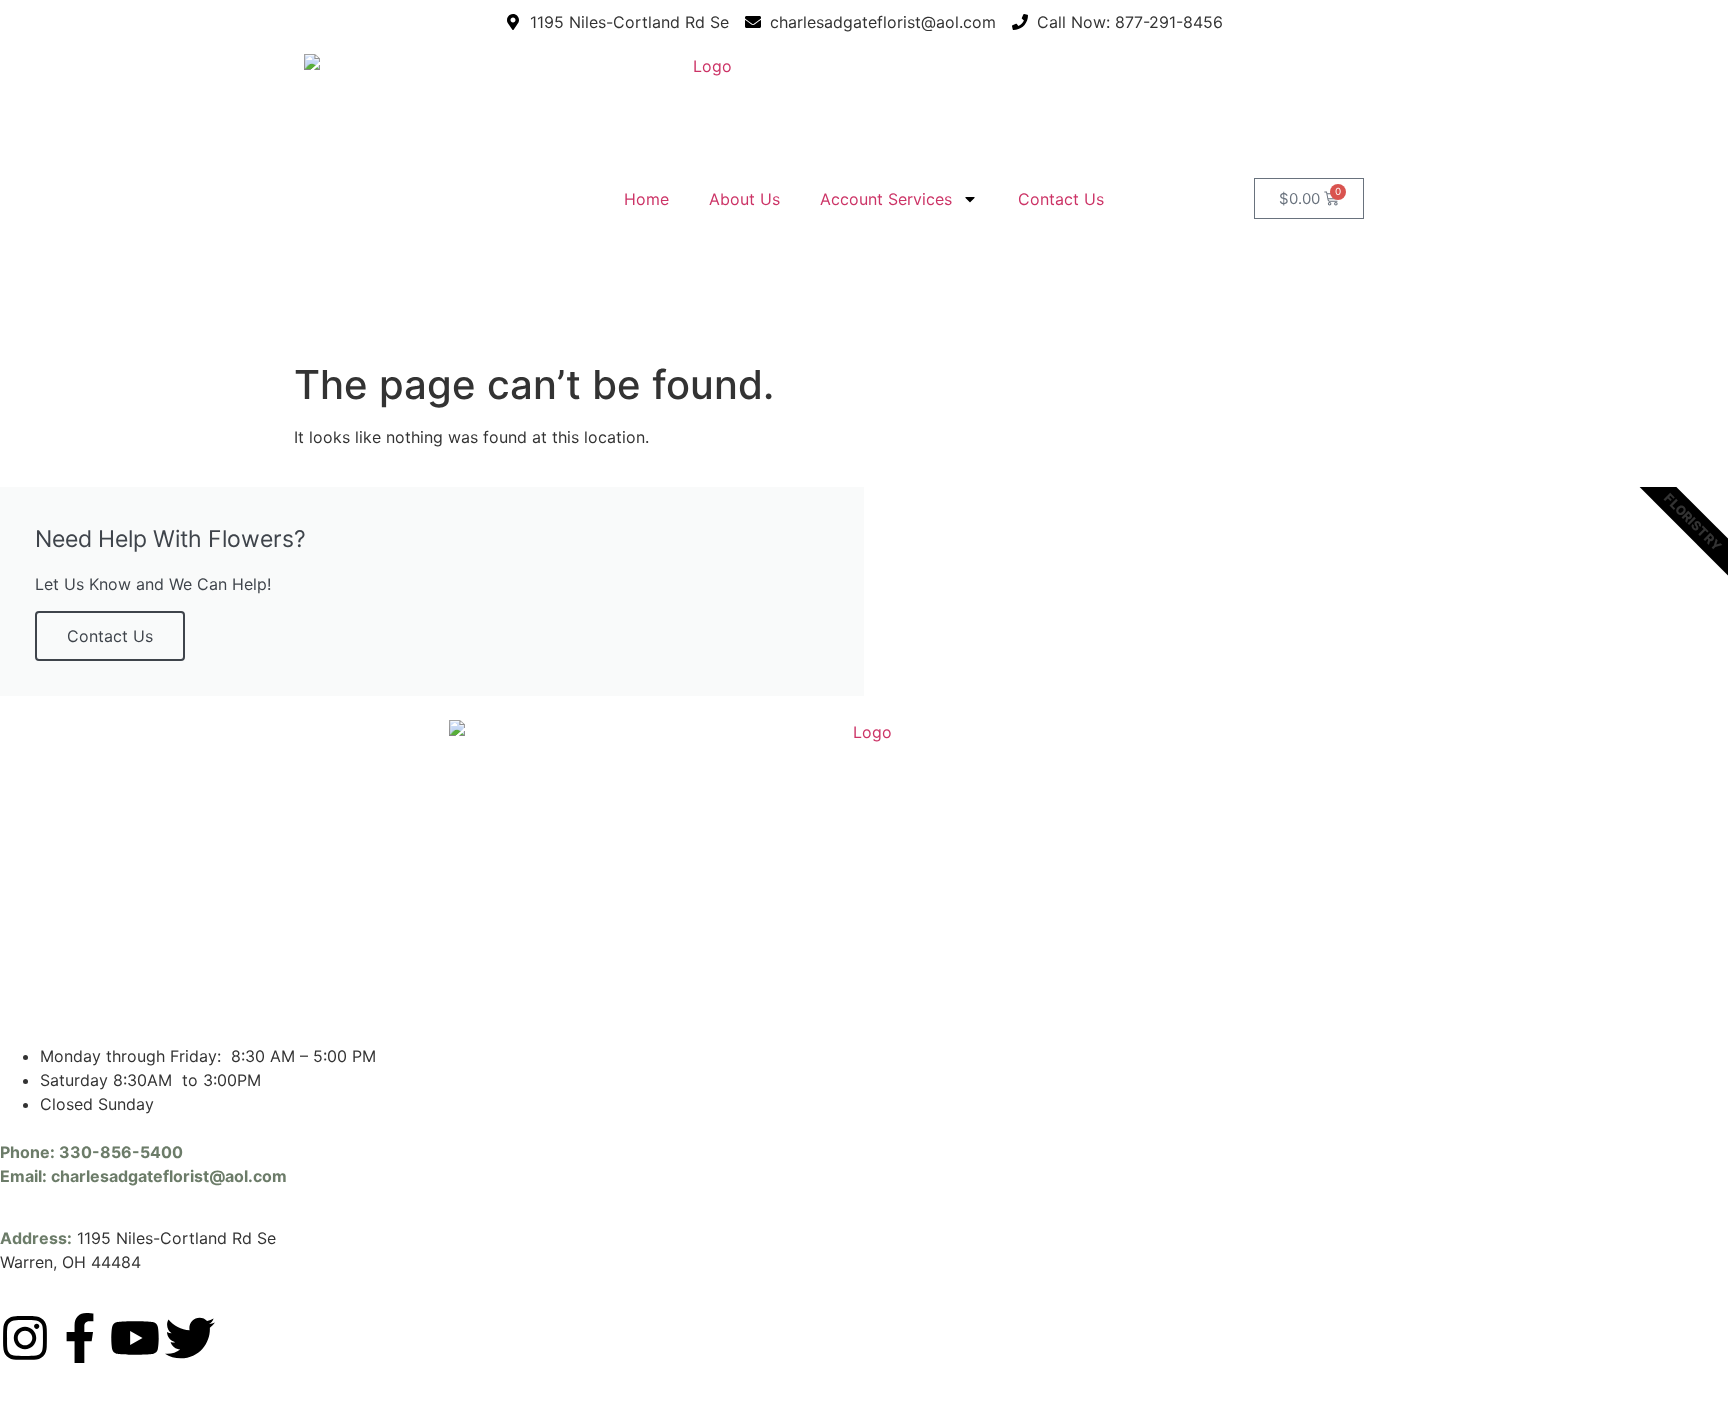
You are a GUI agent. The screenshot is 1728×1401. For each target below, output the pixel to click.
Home (646, 199)
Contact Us (1061, 199)
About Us (744, 199)
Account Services (886, 199)
